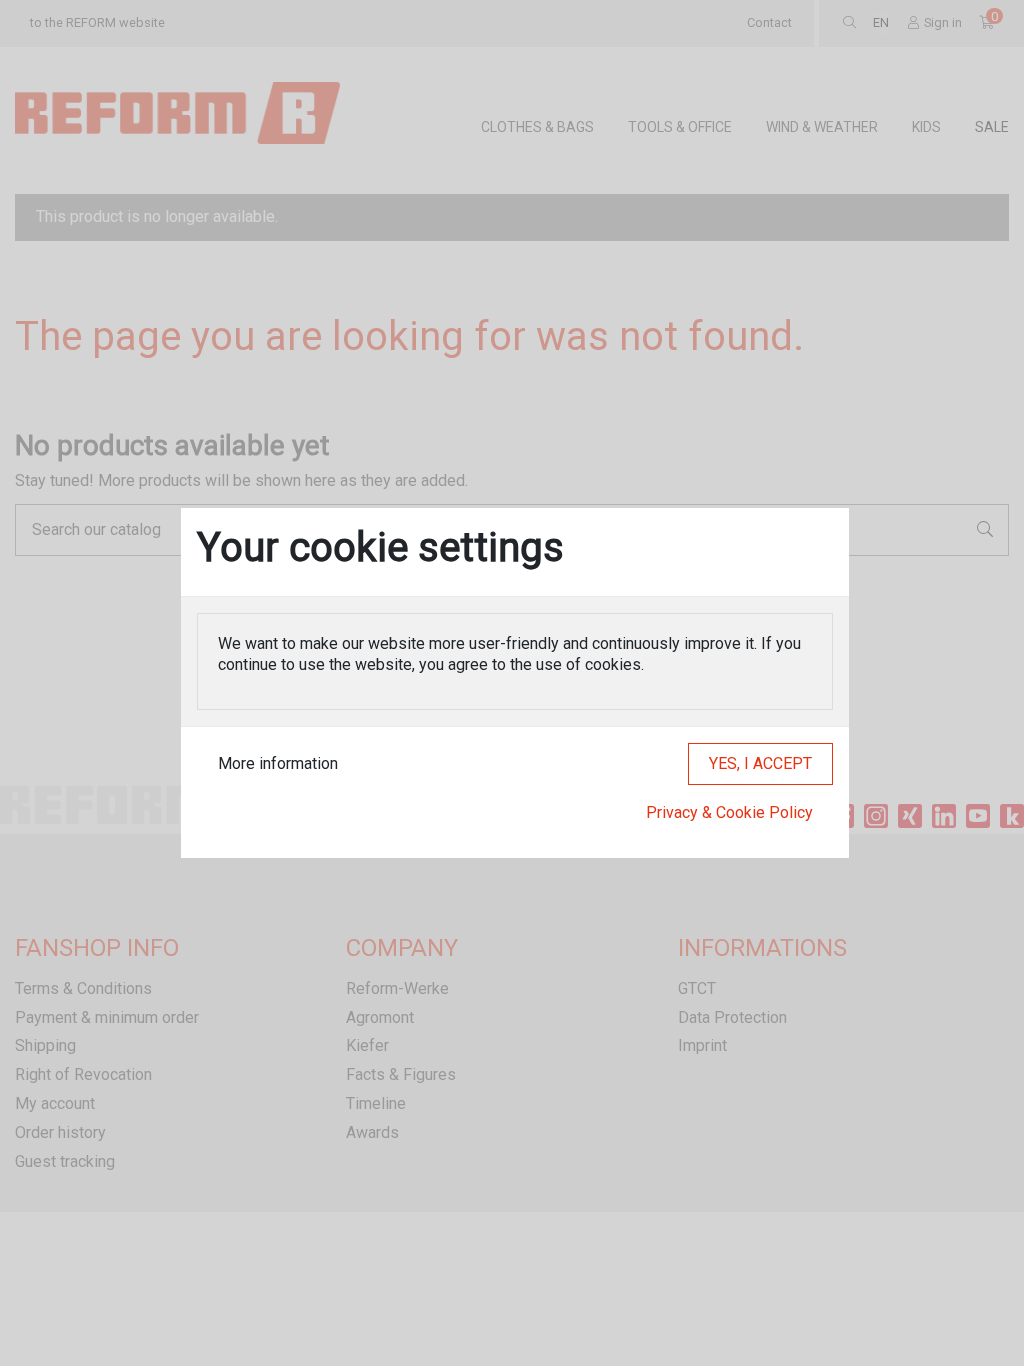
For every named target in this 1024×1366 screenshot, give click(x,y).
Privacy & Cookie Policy (729, 812)
